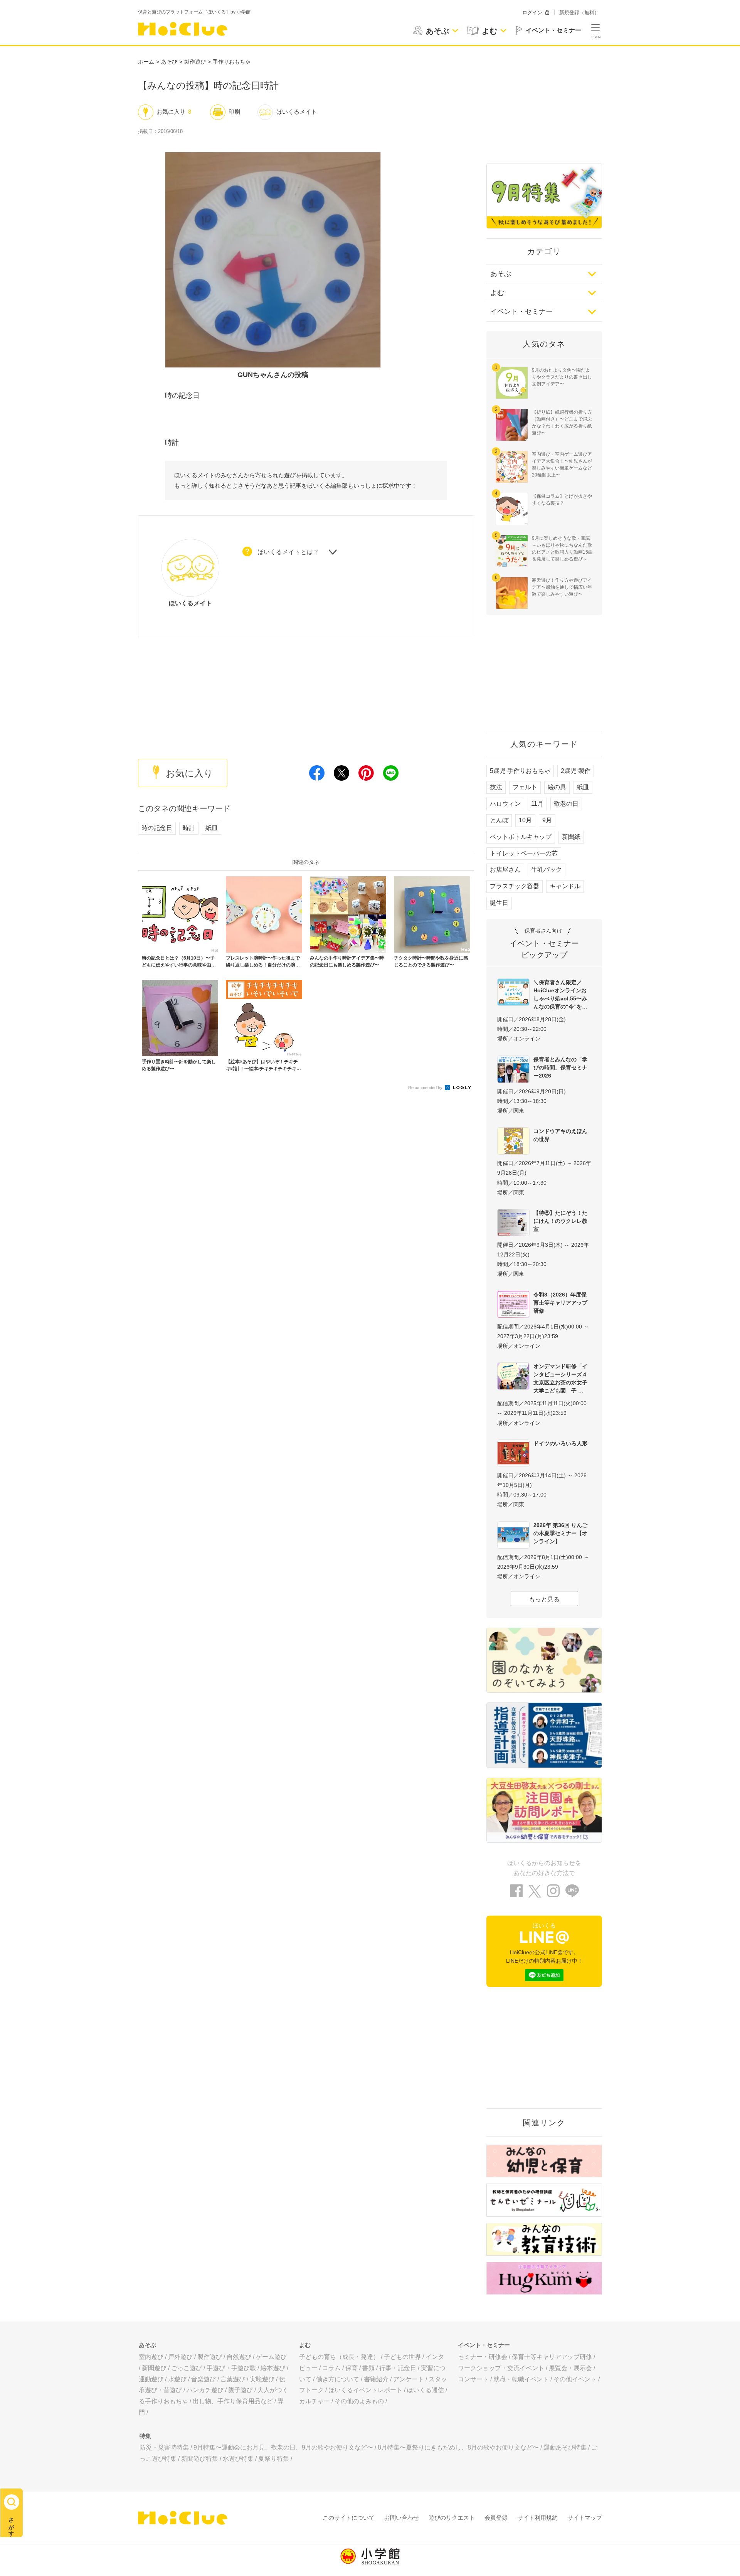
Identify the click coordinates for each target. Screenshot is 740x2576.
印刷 (234, 112)
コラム (331, 2368)
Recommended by (426, 1088)
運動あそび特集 (565, 2447)
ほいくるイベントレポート (365, 2390)
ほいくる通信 (425, 2390)
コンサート (473, 2379)
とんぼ (499, 820)
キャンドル (565, 886)
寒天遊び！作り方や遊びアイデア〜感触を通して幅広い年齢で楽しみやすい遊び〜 (562, 587)
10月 (525, 820)
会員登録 (496, 2518)
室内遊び (151, 2357)
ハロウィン (505, 804)
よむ (497, 293)
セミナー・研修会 (483, 2357)
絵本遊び (273, 2368)
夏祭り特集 (274, 2459)
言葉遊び (233, 2379)
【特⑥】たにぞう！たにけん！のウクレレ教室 (560, 1221)
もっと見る (544, 1599)
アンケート (409, 2379)
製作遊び (195, 62)
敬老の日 (566, 804)
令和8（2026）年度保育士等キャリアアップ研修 (560, 1303)
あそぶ (501, 274)
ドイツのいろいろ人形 (560, 1443)
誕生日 (499, 903)
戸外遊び (180, 2357)
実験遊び (262, 2379)
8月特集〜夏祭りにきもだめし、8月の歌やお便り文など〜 (458, 2447)
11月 (537, 804)
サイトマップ (585, 2518)
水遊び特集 (238, 2459)
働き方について (338, 2379)
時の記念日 (157, 828)
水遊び (177, 2379)
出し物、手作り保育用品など (233, 2401)
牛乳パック (547, 870)
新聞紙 (571, 837)
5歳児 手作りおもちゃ (520, 771)
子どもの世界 (402, 2357)
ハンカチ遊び (205, 2390)
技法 (496, 787)
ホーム (146, 62)
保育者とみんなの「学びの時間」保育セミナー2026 (560, 1067)
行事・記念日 (398, 2368)
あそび (169, 62)
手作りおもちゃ (232, 62)
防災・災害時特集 (164, 2447)
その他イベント (575, 2379)
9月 (547, 820)
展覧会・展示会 (570, 2368)
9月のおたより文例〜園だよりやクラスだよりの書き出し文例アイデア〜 (562, 377)
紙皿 (212, 828)
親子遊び (240, 2390)
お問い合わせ (402, 2518)
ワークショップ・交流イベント (501, 2368)
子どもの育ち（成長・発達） (339, 2357)
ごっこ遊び (187, 2368)
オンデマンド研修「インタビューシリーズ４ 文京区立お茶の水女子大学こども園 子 (562, 1378)
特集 (145, 2436)
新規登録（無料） (579, 13)
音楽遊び (203, 2379)
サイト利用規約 (537, 2518)
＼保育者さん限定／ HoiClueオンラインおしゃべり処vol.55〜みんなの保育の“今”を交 (560, 994)
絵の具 (557, 787)
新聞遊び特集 (200, 2459)
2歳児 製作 (576, 771)
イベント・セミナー (521, 311)
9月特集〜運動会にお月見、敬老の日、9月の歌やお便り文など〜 (283, 2447)
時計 (189, 828)
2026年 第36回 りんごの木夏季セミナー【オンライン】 (560, 1533)
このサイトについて (349, 2518)
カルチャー (314, 2401)
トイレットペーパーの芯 (524, 853)
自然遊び (239, 2357)
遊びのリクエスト (452, 2518)
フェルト (525, 787)
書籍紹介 (376, 2379)
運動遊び (151, 2379)
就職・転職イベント (521, 2379)
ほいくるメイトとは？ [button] (288, 552)
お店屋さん (505, 870)
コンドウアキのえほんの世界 (560, 1135)
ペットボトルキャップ (521, 837)
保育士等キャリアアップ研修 (552, 2357)
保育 (351, 2368)
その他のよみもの (359, 2401)
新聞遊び (154, 2368)
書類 (368, 2368)
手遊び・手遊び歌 (231, 2368)
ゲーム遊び (271, 2357)
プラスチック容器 (515, 886)
